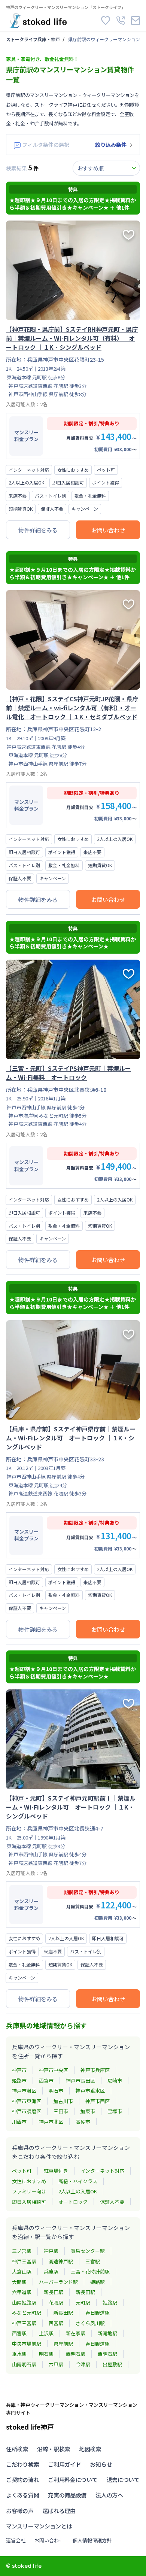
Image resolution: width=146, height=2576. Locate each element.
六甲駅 (56, 2364)
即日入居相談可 (29, 2202)
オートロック (73, 2202)
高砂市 (83, 2122)
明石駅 (46, 2354)
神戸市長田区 (80, 2080)
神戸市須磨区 (27, 2111)
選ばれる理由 (59, 2511)
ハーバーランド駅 (58, 2282)
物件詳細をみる (38, 530)
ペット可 (22, 2171)
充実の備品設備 (67, 2495)
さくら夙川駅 (90, 2323)
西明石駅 (76, 2354)
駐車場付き (56, 2171)
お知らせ (101, 2464)
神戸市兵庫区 (95, 2070)
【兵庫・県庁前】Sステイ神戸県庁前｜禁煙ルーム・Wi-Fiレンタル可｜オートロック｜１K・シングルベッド (71, 1438)
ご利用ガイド (64, 2464)
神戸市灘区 (24, 2091)
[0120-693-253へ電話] (121, 21)
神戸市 (19, 2070)
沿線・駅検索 (54, 2449)
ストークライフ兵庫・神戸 (33, 39)
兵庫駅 (51, 2271)
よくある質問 (22, 2495)
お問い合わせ (108, 530)
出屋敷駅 (112, 2364)
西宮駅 (56, 2323)
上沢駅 (46, 2333)
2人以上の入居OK (78, 2191)
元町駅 (83, 2302)
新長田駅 (54, 2292)
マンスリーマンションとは (39, 2526)
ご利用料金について (73, 2480)
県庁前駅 (63, 2344)
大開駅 (19, 2282)
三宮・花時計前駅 (90, 2271)
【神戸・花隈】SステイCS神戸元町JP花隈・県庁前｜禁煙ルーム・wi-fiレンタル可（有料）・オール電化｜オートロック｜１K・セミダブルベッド (72, 708)
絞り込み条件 (111, 145)
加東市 (88, 2111)
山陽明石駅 (24, 2364)
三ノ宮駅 (22, 2251)
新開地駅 (107, 2333)
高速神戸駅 (61, 2261)
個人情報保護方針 (92, 2540)
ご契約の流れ (22, 2480)
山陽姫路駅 (24, 2302)
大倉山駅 (22, 2271)
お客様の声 (20, 2511)
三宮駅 (93, 2261)
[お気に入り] (106, 21)
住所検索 (17, 2449)
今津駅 (83, 2364)
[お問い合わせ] (136, 21)
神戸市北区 (51, 2122)
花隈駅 (56, 2302)
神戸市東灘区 (27, 2101)
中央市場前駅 (27, 2344)
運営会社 (16, 2540)
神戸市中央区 (54, 2070)
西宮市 (46, 2080)
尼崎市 (115, 2080)
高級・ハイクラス (78, 2181)
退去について (123, 2480)
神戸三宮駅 (24, 2261)
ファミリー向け (29, 2191)
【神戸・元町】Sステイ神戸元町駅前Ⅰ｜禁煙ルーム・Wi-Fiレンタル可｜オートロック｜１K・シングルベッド (71, 1807)
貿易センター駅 (88, 2251)
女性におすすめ (29, 2181)
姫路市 (19, 2080)
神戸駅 (51, 2251)
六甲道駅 (22, 2292)
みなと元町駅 (27, 2313)
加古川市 (63, 2101)
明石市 (56, 2091)
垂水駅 (19, 2354)
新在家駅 (76, 2333)
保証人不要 (112, 2202)
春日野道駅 (98, 2313)
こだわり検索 (22, 2464)
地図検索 (90, 2449)
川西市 (19, 2122)
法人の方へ (109, 2495)
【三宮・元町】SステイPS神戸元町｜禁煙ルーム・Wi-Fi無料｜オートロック (69, 1073)
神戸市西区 (98, 2101)
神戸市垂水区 (90, 2091)
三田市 (61, 2111)
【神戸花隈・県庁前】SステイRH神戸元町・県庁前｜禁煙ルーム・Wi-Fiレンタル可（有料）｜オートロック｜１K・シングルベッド (72, 338)
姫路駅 (98, 2282)
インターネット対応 (102, 2171)
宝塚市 (115, 2111)
